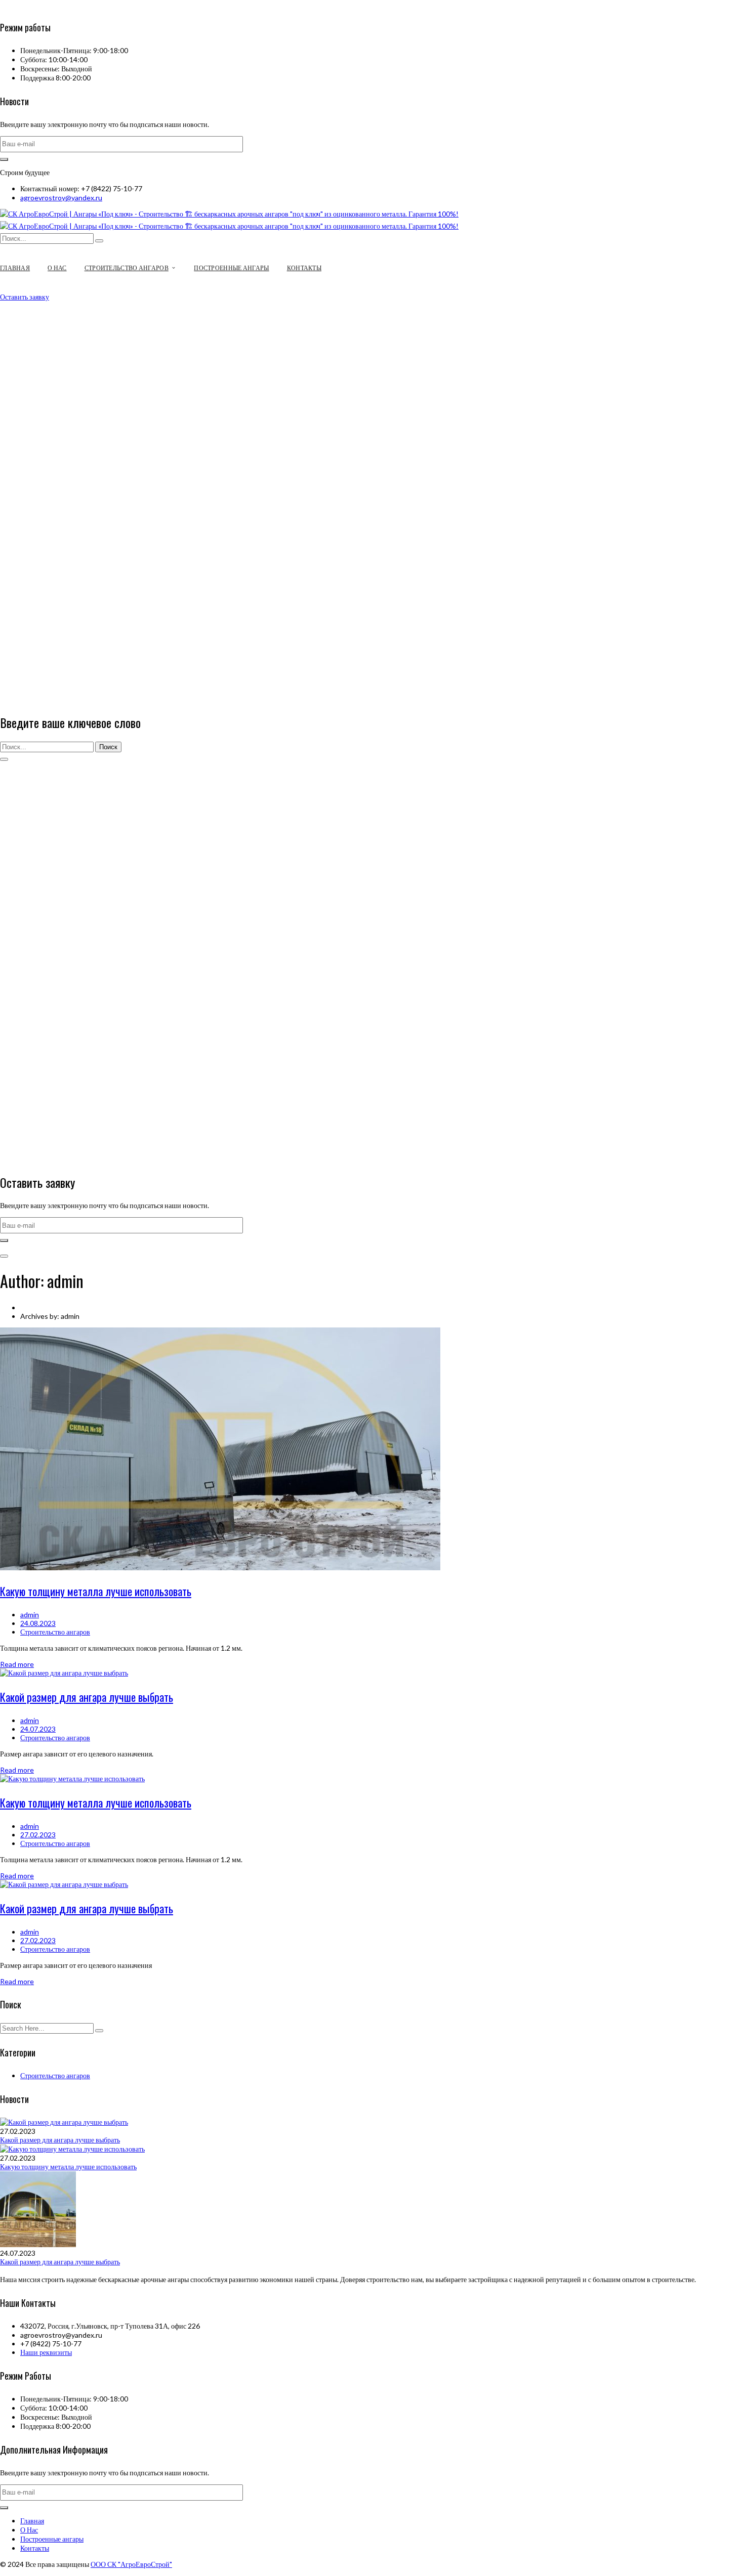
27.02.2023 (38, 1835)
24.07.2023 (38, 1729)
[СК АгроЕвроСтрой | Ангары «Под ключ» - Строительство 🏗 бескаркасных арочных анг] (229, 214)
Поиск (108, 747)
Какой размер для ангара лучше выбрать (87, 1697)
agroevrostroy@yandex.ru (61, 198)
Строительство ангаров (55, 1632)
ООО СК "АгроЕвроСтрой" (131, 2564)
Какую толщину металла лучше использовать (96, 1591)
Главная (32, 2521)
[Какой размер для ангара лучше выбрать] (64, 1673)
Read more (17, 1664)
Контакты (35, 2548)
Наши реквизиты (46, 2352)
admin (30, 1615)
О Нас (29, 2530)
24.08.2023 (38, 1623)
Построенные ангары (52, 2539)
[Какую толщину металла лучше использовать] (220, 1568)
